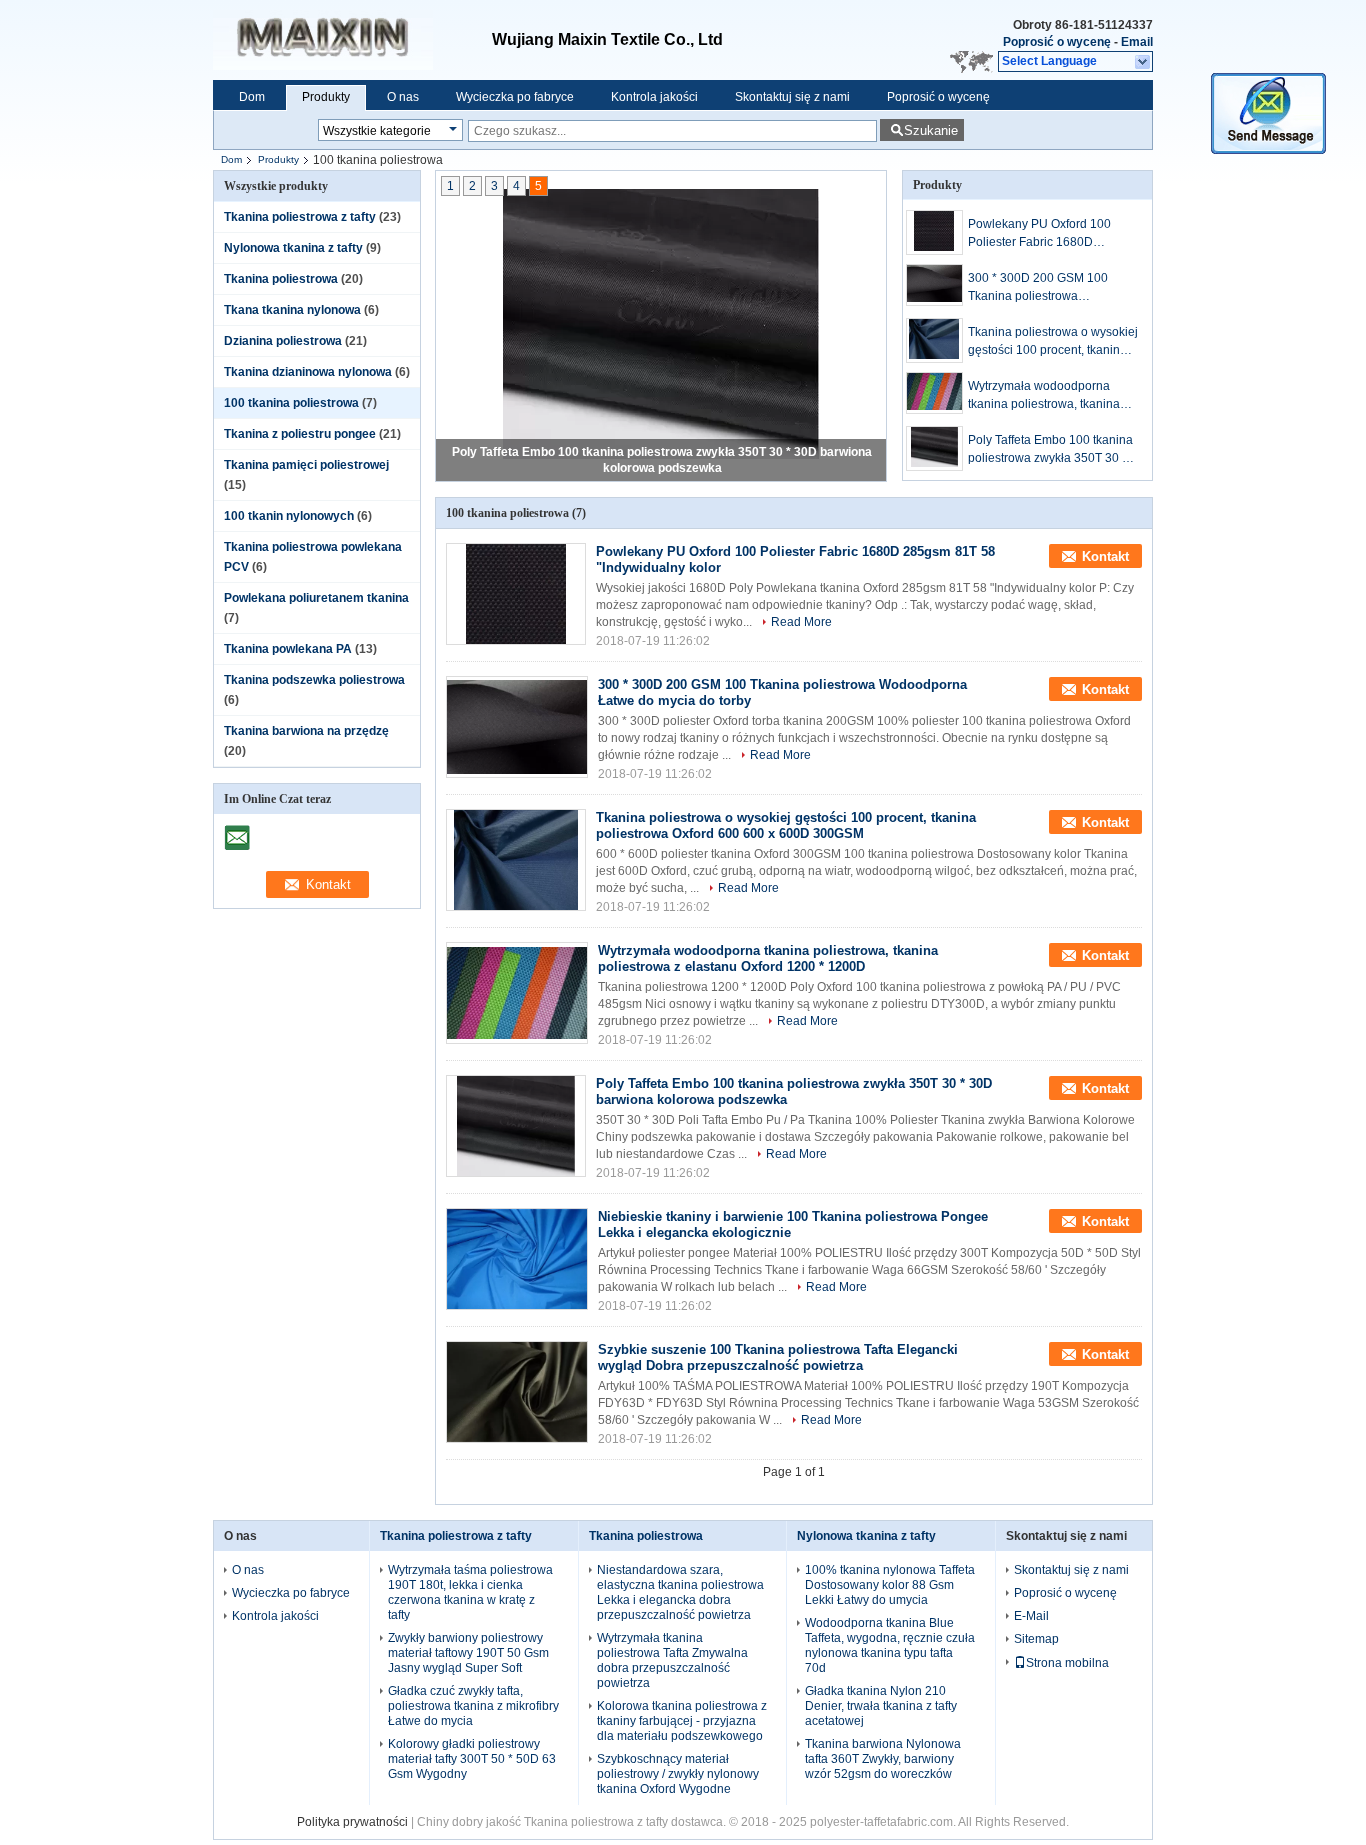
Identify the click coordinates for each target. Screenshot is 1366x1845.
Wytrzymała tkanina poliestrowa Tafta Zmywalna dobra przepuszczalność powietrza (672, 1660)
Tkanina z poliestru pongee (300, 434)
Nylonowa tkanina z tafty (293, 248)
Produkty (326, 97)
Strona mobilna (1067, 1663)
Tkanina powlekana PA (288, 649)
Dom (252, 97)
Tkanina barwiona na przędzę (306, 731)
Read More (801, 622)
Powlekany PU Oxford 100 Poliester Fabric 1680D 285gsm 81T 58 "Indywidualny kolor (1050, 234)
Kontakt (1105, 556)
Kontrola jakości (654, 97)
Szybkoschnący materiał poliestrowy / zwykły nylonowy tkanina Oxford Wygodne (678, 1774)
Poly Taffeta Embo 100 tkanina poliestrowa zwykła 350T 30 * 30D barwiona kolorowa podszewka (1050, 450)
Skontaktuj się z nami (792, 97)
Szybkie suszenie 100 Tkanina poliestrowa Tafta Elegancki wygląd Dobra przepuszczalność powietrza (778, 1357)
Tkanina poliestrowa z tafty (300, 217)
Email (1137, 42)
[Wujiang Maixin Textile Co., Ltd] (1143, 62)
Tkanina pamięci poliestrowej (306, 465)
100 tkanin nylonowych (289, 516)
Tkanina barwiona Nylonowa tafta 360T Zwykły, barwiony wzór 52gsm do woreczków (883, 1759)
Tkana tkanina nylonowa (292, 310)
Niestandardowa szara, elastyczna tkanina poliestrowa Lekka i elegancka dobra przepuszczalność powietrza (680, 1592)
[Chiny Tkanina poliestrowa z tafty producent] (352, 40)
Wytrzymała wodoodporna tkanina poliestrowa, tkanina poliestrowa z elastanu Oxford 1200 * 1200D (1048, 396)
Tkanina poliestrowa (281, 279)
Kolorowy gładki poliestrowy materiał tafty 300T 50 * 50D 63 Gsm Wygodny (472, 1759)
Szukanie (931, 130)
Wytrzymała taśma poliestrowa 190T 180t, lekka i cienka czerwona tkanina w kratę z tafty (470, 1592)
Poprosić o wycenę (1057, 42)
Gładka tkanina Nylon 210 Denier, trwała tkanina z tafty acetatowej (881, 1706)
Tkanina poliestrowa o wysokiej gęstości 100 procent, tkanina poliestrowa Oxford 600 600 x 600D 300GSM (1053, 342)
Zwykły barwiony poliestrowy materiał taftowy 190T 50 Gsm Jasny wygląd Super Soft (468, 1653)
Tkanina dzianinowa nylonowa (308, 372)
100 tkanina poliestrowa (291, 403)
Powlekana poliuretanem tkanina (316, 598)
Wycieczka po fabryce (515, 97)
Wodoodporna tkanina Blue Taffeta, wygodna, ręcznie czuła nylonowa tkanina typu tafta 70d (890, 1645)
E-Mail (1031, 1616)
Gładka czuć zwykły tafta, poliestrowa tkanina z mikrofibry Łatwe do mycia (473, 1706)
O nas (403, 97)
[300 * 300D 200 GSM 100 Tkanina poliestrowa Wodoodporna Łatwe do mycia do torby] (934, 285)
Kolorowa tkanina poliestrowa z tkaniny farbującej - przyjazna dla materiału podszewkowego (682, 1721)
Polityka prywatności (352, 1822)
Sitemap (1036, 1639)
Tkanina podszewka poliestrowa (314, 680)
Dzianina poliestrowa (283, 341)
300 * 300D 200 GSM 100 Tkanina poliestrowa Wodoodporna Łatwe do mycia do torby (1051, 288)
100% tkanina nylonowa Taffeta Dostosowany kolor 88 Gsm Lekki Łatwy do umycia (890, 1585)
